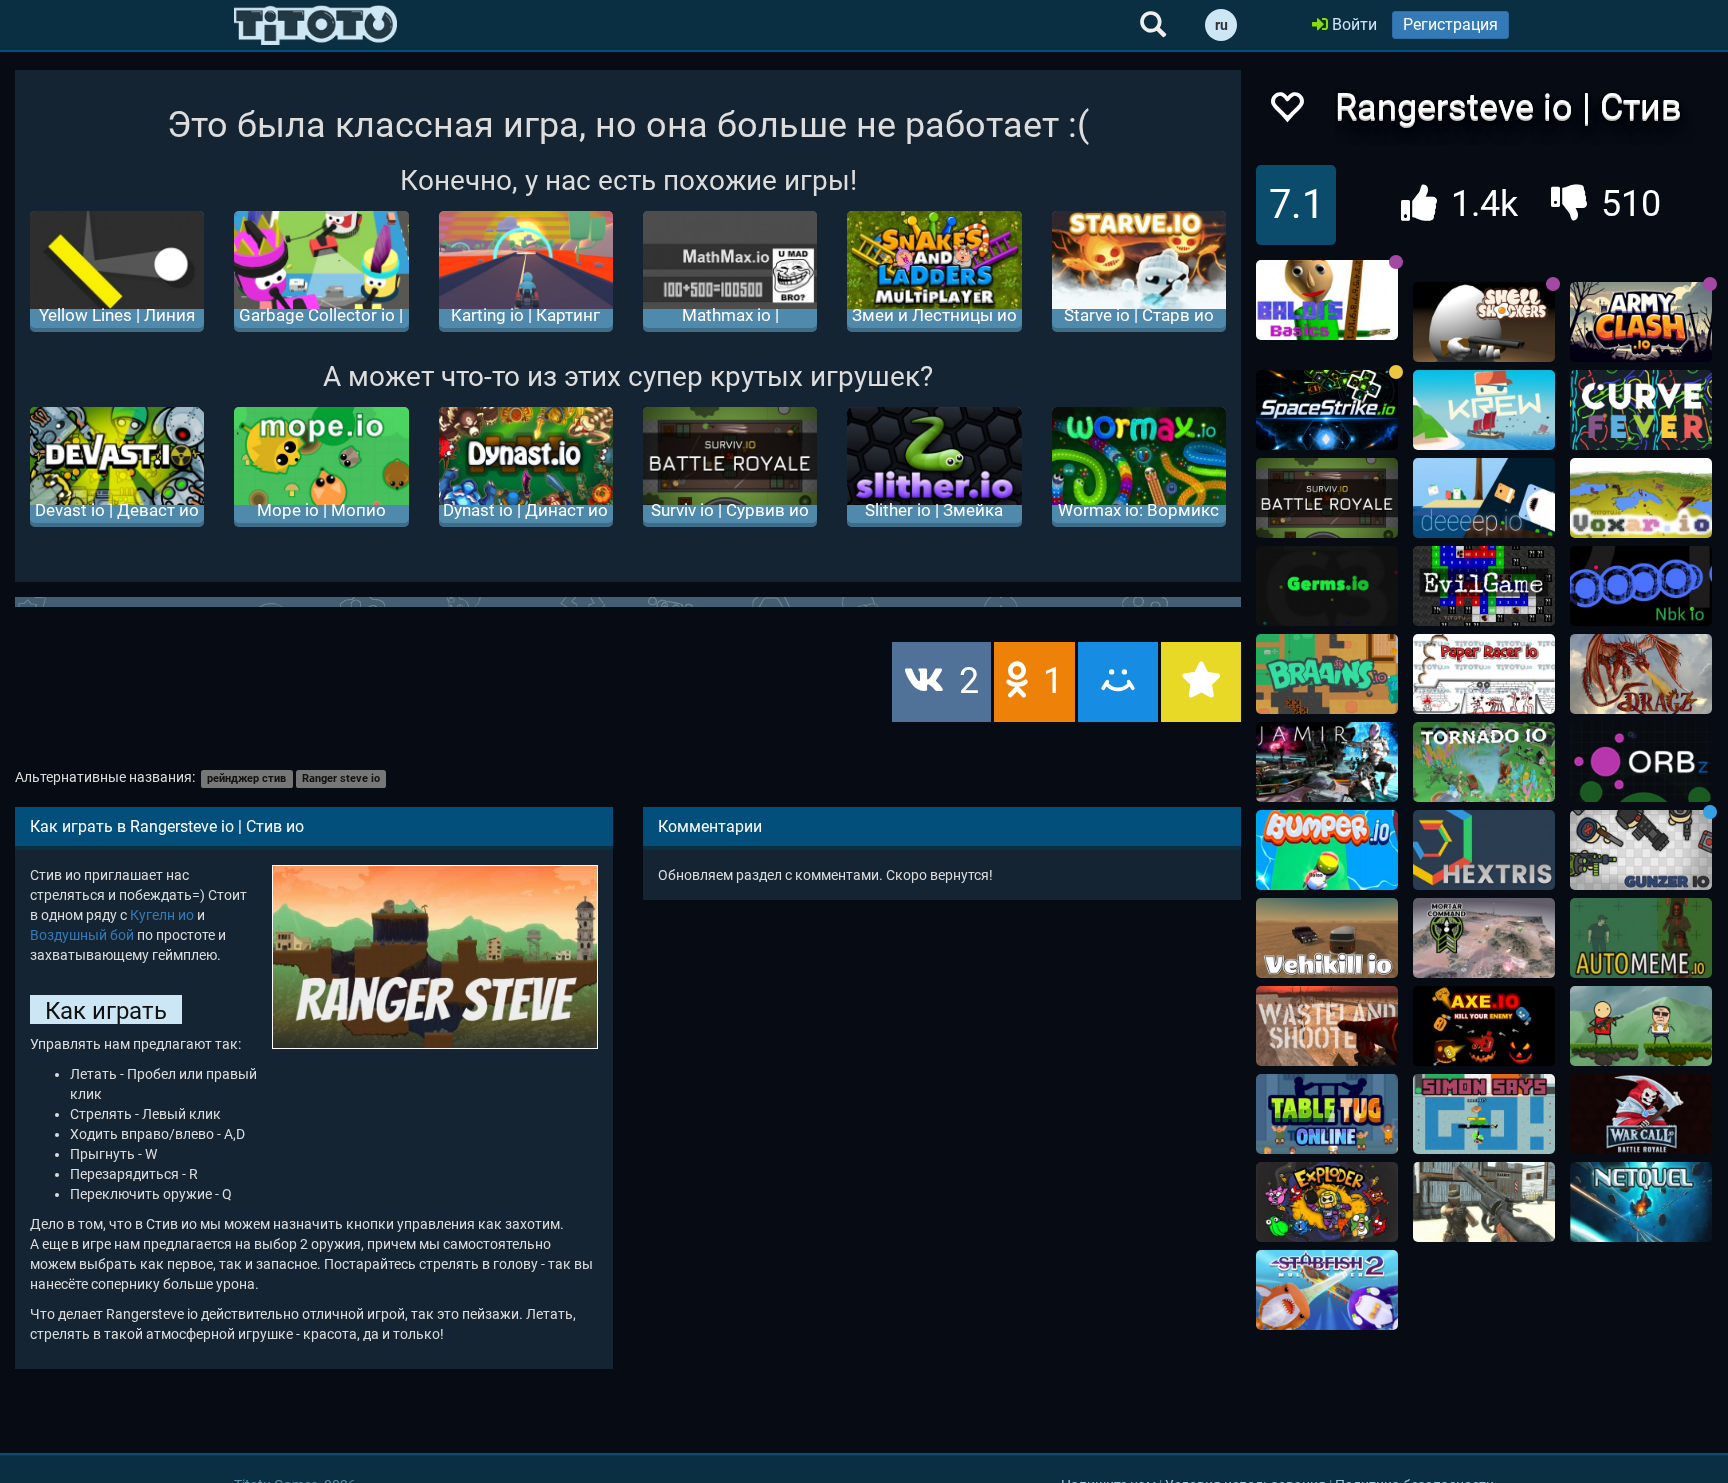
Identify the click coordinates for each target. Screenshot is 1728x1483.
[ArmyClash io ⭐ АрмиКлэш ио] (1641, 322)
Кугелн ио (162, 915)
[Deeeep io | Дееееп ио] (1484, 498)
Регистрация (1450, 24)
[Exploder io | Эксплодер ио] (1327, 1202)
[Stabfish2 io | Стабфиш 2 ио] (1327, 1290)
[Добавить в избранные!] (1286, 112)
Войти (1352, 24)
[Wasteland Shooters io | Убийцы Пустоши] (1327, 1026)
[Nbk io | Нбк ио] (1641, 586)
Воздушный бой (82, 935)
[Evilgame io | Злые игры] (1484, 586)
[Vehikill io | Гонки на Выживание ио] (1327, 938)
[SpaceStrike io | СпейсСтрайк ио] (1327, 410)
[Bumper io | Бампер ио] (1327, 850)
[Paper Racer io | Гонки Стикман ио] (1484, 674)
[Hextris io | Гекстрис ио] (1484, 850)
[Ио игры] (315, 25)
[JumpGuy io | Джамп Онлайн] (1641, 1026)
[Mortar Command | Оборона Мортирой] (1484, 938)
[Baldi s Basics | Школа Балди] (1327, 300)
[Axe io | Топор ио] (1484, 1026)
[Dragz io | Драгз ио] (1641, 674)
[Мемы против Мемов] (1641, 938)
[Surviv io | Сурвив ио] (1327, 498)
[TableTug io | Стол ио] (1327, 1114)
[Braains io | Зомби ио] (1327, 674)
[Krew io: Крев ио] (1484, 410)
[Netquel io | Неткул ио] (1641, 1202)
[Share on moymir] (1118, 682)
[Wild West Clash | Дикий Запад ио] (1484, 1202)
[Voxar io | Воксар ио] (1641, 498)
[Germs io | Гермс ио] (1327, 586)
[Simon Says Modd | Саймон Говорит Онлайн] (1484, 1114)
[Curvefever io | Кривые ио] (1641, 410)
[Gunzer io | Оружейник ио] (1641, 850)
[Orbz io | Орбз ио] (1641, 762)
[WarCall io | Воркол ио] (1641, 1114)
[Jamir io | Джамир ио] (1327, 762)
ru (1221, 25)
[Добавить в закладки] (1201, 682)
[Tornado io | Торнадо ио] (1484, 762)
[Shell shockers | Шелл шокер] (1484, 322)
